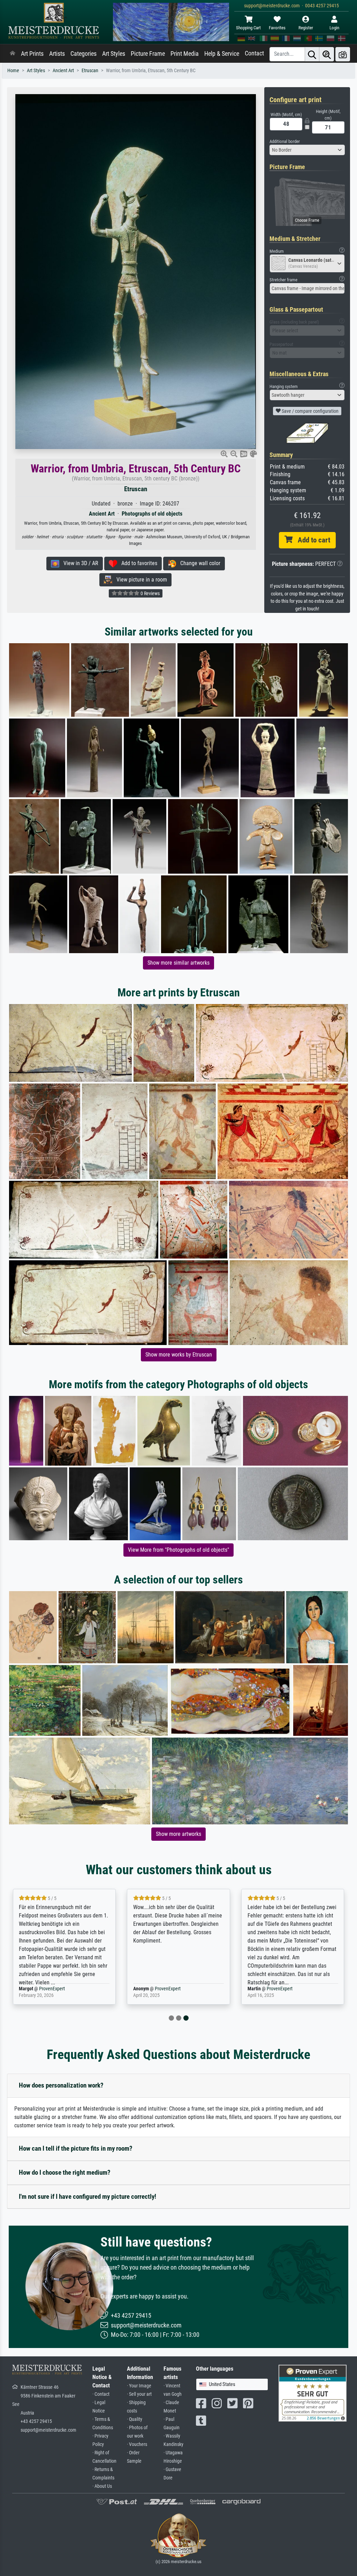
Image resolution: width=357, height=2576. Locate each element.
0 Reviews (150, 593)
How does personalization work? (61, 2085)
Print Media (185, 54)
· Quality (135, 2419)
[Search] (312, 54)
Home (13, 71)
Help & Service (222, 54)
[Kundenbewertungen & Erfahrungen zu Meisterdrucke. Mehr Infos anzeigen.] (313, 2393)
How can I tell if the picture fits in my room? (76, 2148)
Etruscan (90, 71)
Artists (57, 54)
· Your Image (139, 2386)
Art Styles (114, 54)
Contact (254, 53)
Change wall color (198, 563)
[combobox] (307, 150)
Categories (83, 54)
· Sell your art (139, 2394)
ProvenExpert (53, 1989)
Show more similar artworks (178, 963)
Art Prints (32, 54)
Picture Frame (148, 54)
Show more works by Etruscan (179, 1355)
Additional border (285, 141)
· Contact (101, 2394)
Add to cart (311, 540)
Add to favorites (137, 563)
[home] (13, 54)
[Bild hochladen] (343, 54)
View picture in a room (140, 580)
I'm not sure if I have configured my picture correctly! (88, 2197)
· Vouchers (137, 2444)
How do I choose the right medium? (65, 2172)
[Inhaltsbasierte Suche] (327, 54)
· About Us (102, 2486)
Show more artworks (178, 1834)
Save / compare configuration (310, 411)
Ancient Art (63, 71)
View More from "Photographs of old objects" (178, 1550)
